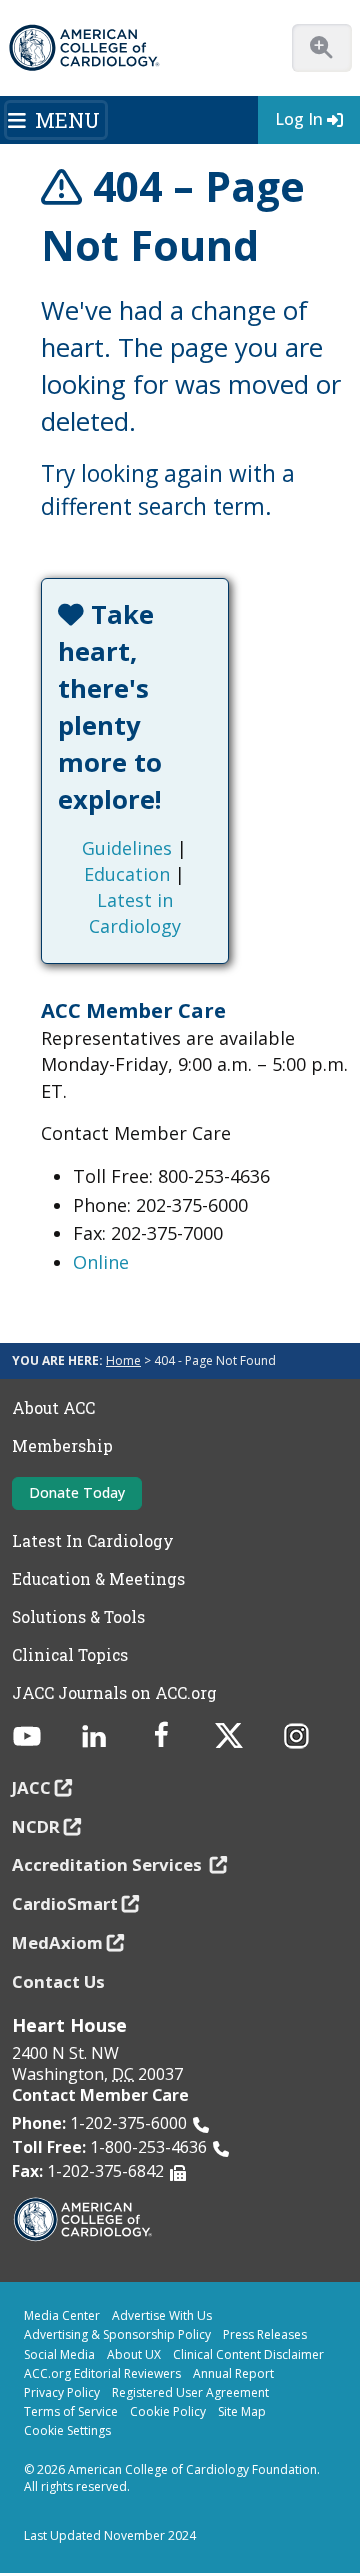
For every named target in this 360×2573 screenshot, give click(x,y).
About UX (134, 2354)
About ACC (53, 1408)
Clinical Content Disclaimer (248, 2354)
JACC (31, 1787)
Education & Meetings (98, 1579)
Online (101, 1262)
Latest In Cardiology (93, 1541)
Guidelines (127, 848)
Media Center (62, 2315)
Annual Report (233, 2373)
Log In (299, 119)
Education (127, 874)
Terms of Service (71, 2411)
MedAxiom (57, 1942)
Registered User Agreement (190, 2392)
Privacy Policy (62, 2392)
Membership (62, 1446)
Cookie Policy (168, 2411)
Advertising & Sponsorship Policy (117, 2334)
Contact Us (58, 1981)
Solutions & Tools (78, 1617)
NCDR (36, 1826)
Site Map (242, 2411)
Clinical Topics (70, 1655)
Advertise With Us (162, 2315)
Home (123, 1360)
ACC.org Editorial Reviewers (102, 2373)
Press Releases (265, 2334)
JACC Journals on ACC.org (114, 1693)
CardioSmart (65, 1903)
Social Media (59, 2354)
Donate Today (77, 1492)
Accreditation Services (109, 1864)
